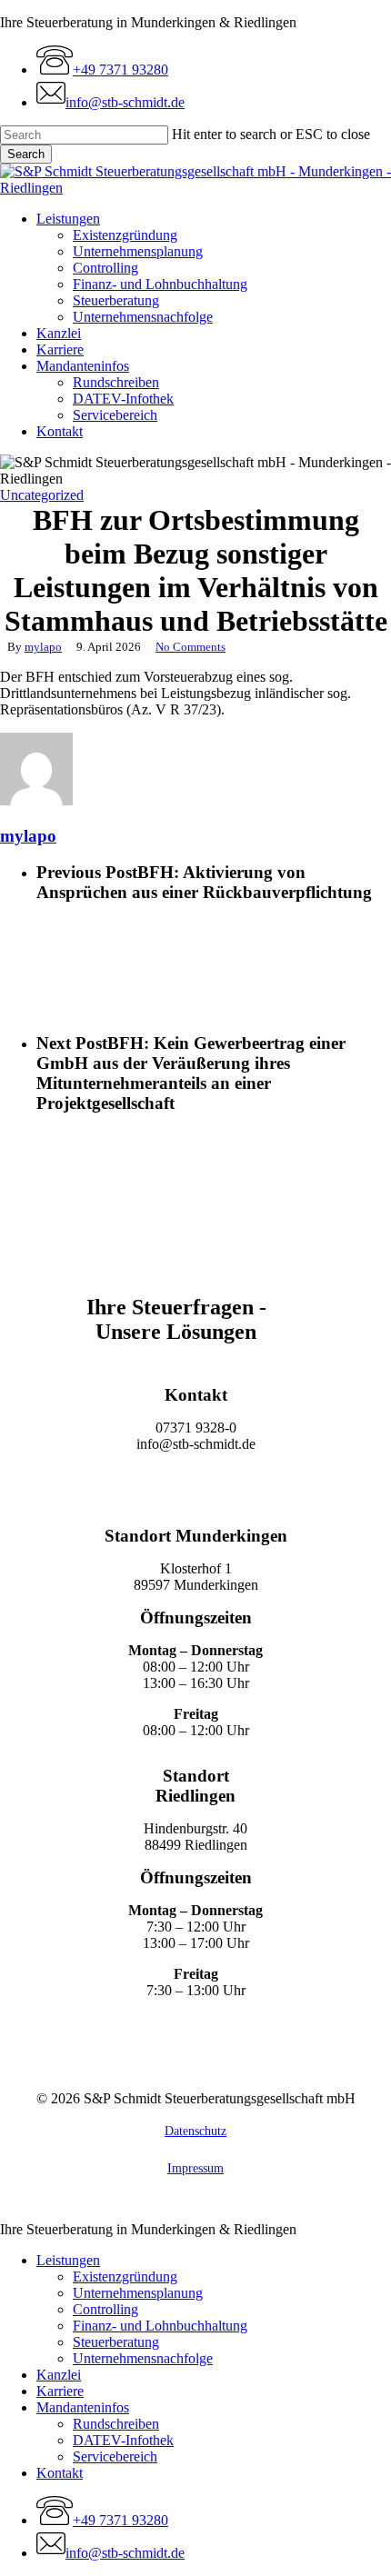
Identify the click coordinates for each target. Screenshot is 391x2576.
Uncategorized (42, 495)
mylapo (43, 647)
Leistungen (68, 2260)
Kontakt (60, 2473)
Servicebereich (115, 2456)
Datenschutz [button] (195, 2131)
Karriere (60, 2391)
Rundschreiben (116, 2424)
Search (26, 154)
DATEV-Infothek (123, 2440)
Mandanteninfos (83, 2407)
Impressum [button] (195, 2168)
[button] (196, 1482)
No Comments (190, 647)
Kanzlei (59, 2375)
